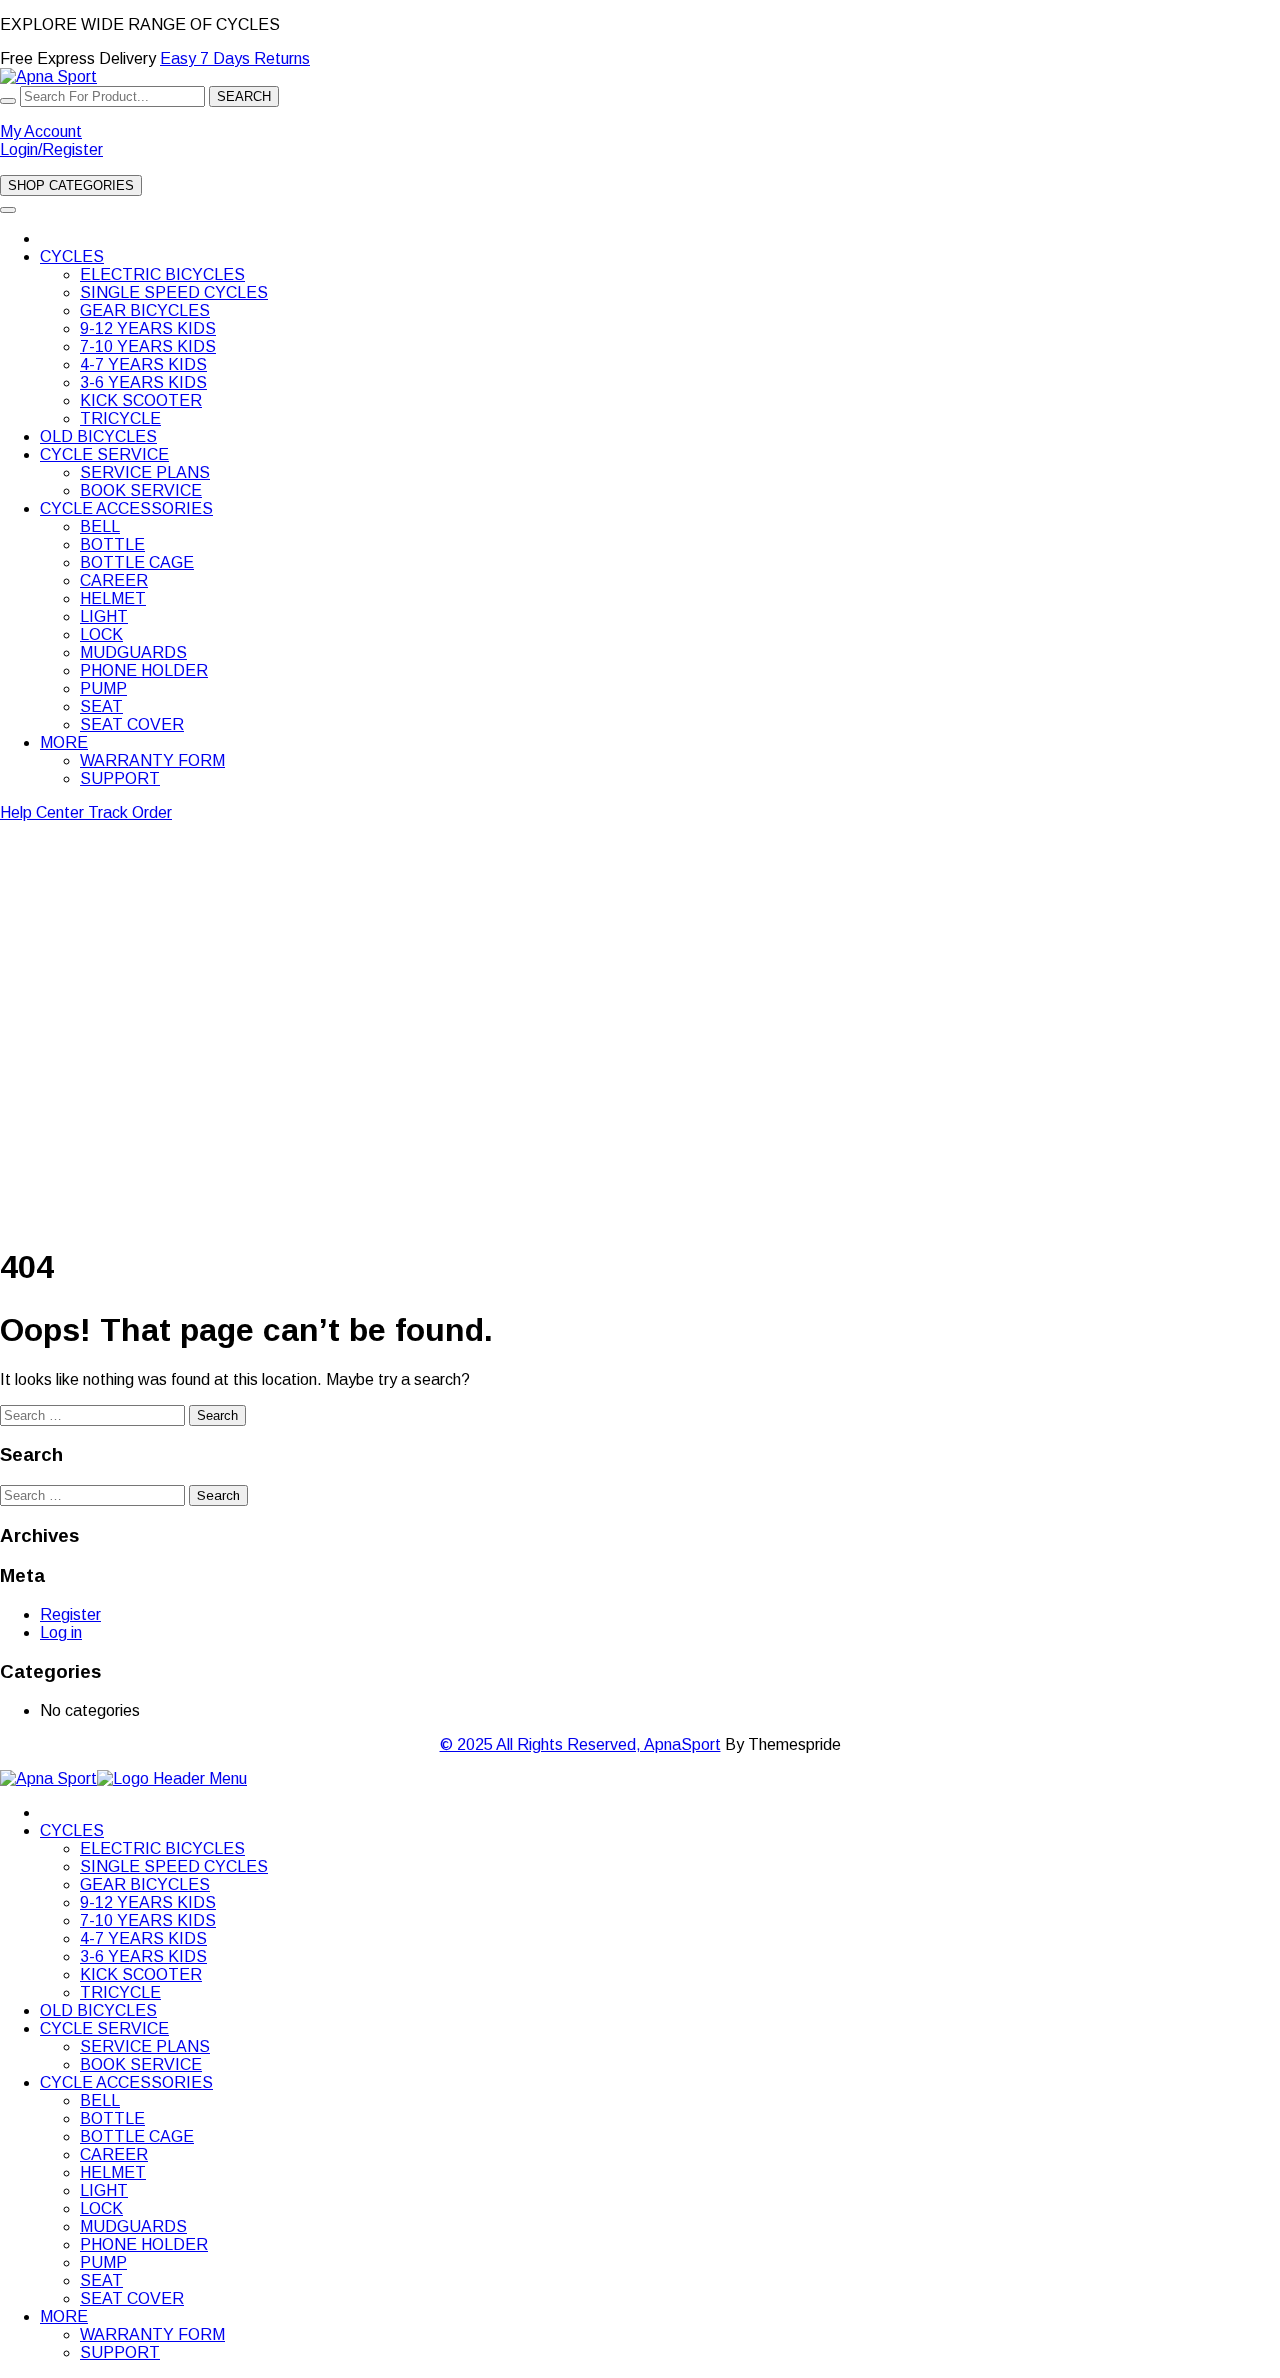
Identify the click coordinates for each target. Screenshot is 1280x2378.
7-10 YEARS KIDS (148, 346)
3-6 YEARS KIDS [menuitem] (143, 1956)
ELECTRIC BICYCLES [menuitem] (162, 1848)
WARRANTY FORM (152, 760)
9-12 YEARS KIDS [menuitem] (148, 1902)
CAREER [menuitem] (114, 2154)
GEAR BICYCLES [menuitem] (145, 1884)
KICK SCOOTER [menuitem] (141, 1974)
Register (70, 1614)
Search (217, 1415)
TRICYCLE (120, 418)
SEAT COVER (132, 724)
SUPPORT (120, 778)
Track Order (130, 812)
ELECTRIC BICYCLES (162, 274)
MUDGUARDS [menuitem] (133, 2226)
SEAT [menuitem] (101, 2280)
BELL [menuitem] (100, 2100)
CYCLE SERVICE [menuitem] (104, 2028)
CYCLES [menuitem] (72, 1830)
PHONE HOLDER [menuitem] (144, 2244)
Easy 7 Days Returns (235, 58)
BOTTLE (112, 544)
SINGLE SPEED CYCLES (174, 292)
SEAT (101, 706)
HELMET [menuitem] (113, 2172)
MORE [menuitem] (64, 2316)
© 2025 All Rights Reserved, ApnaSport (580, 1744)
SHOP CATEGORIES (71, 185)
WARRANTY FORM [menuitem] (152, 2334)
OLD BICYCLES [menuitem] (98, 2010)
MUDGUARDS (133, 652)
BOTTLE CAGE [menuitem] (137, 2136)
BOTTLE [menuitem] (112, 2118)
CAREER (114, 580)
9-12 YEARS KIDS (148, 328)
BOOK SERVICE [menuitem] (141, 2064)
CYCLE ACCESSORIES (126, 508)
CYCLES (72, 256)
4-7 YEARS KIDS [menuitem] (143, 1938)
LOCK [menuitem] (101, 2208)
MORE (64, 742)
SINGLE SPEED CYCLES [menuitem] (174, 1866)
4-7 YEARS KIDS (143, 364)
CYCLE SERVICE (104, 454)
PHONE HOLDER (144, 670)
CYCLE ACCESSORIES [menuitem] (126, 2082)
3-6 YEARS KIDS (143, 382)
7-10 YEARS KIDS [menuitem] (148, 1920)
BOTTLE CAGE (137, 562)
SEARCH (244, 96)
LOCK (101, 634)
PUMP (103, 688)
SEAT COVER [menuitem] (132, 2298)
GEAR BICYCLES (145, 310)
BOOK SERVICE (141, 490)
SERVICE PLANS (145, 472)
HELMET (113, 598)
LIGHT (104, 616)
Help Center (44, 812)
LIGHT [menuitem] (104, 2190)
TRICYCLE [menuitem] (120, 1992)
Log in (61, 1632)
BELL (100, 526)
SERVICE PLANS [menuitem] (145, 2046)
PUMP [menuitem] (103, 2262)
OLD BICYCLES (98, 436)
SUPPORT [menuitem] (120, 2352)
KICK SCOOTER (141, 400)
